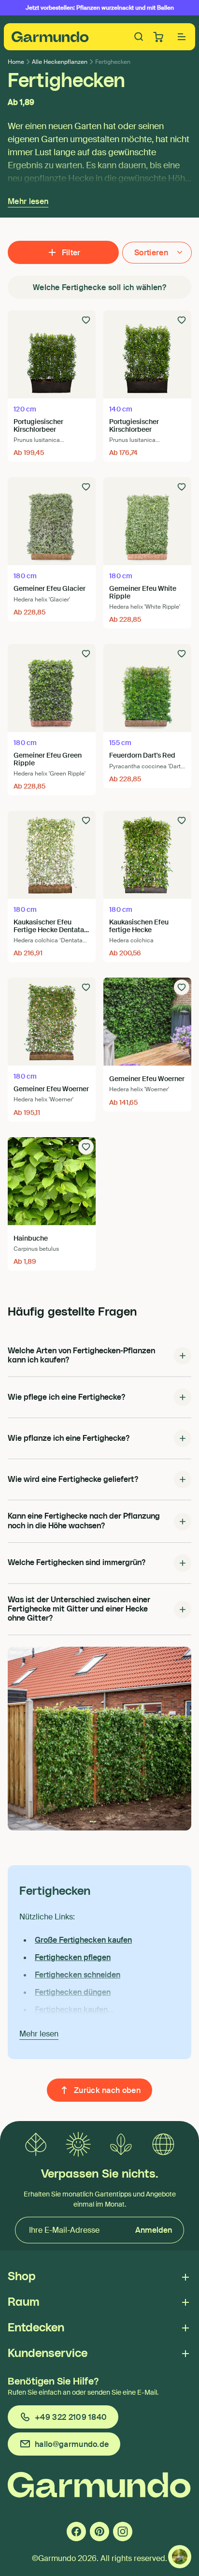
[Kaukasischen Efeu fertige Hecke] (147, 855)
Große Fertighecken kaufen (83, 1940)
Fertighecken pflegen (73, 1957)
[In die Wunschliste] (86, 320)
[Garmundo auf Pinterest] (99, 2532)
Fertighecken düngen (73, 1992)
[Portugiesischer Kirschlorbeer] (52, 354)
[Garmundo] (50, 37)
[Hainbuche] (52, 1181)
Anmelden (154, 2230)
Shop (22, 2277)
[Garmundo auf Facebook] (76, 2532)
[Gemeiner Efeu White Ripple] (147, 521)
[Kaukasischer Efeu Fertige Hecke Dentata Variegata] (52, 855)
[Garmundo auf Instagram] (123, 2532)
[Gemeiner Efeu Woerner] (52, 1022)
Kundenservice (48, 2354)
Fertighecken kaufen (71, 2010)
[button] (182, 37)
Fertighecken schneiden (78, 1975)
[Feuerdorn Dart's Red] (147, 688)
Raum (23, 2302)
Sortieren (151, 253)
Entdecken (36, 2328)
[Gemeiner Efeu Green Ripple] (52, 688)
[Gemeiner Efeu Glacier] (52, 521)
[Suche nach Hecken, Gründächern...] (139, 37)
